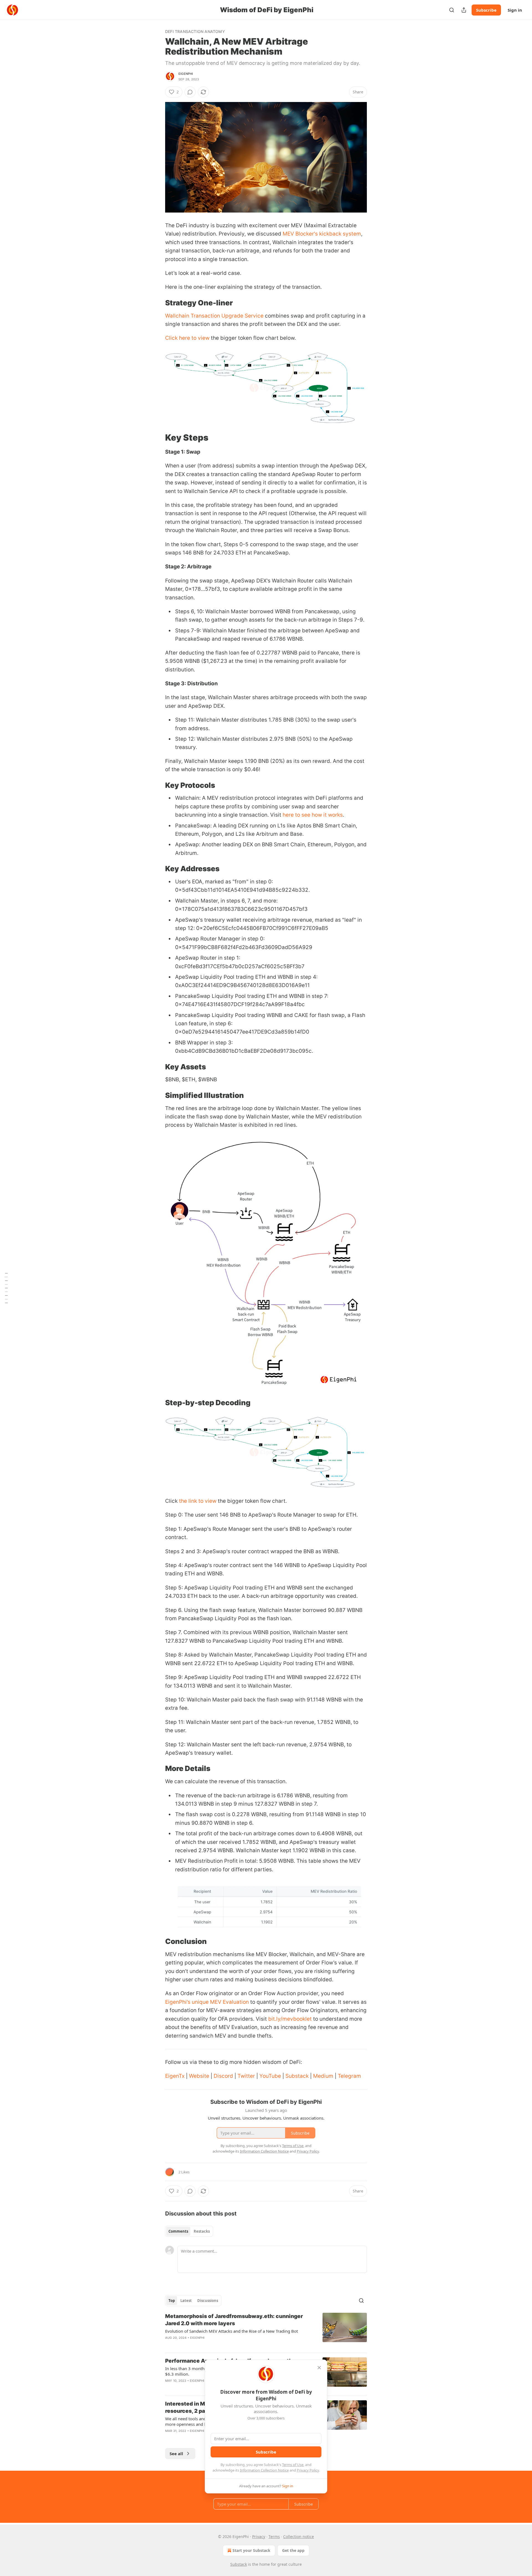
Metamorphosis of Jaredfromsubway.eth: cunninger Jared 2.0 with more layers (234, 2320)
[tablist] (189, 2231)
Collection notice (299, 2537)
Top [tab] (172, 2301)
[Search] (452, 10)
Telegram (349, 2076)
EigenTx (175, 2076)
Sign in (515, 10)
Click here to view (187, 338)
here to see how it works (312, 815)
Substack (297, 2076)
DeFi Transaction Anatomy (195, 31)
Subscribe (486, 10)
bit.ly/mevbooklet (290, 2019)
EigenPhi (186, 74)
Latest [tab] (186, 2301)
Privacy (259, 2537)
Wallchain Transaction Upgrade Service (214, 316)
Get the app (293, 2550)
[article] (266, 2330)
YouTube (270, 2076)
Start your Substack (251, 2550)
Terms (274, 2537)
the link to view (198, 1501)
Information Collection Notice (264, 2470)
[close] (319, 2368)
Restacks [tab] (202, 2231)
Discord (223, 2076)
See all (176, 2454)
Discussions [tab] (208, 2301)
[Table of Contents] (6, 1288)
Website (199, 2076)
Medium (323, 2076)
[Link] (157, 303)
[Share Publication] (464, 10)
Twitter (246, 2076)
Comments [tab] (178, 2231)
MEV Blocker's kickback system (322, 234)
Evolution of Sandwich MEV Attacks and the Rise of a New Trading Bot (232, 2331)
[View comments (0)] (190, 92)
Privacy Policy (308, 2470)
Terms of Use (293, 2465)
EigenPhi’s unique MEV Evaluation (207, 2002)
